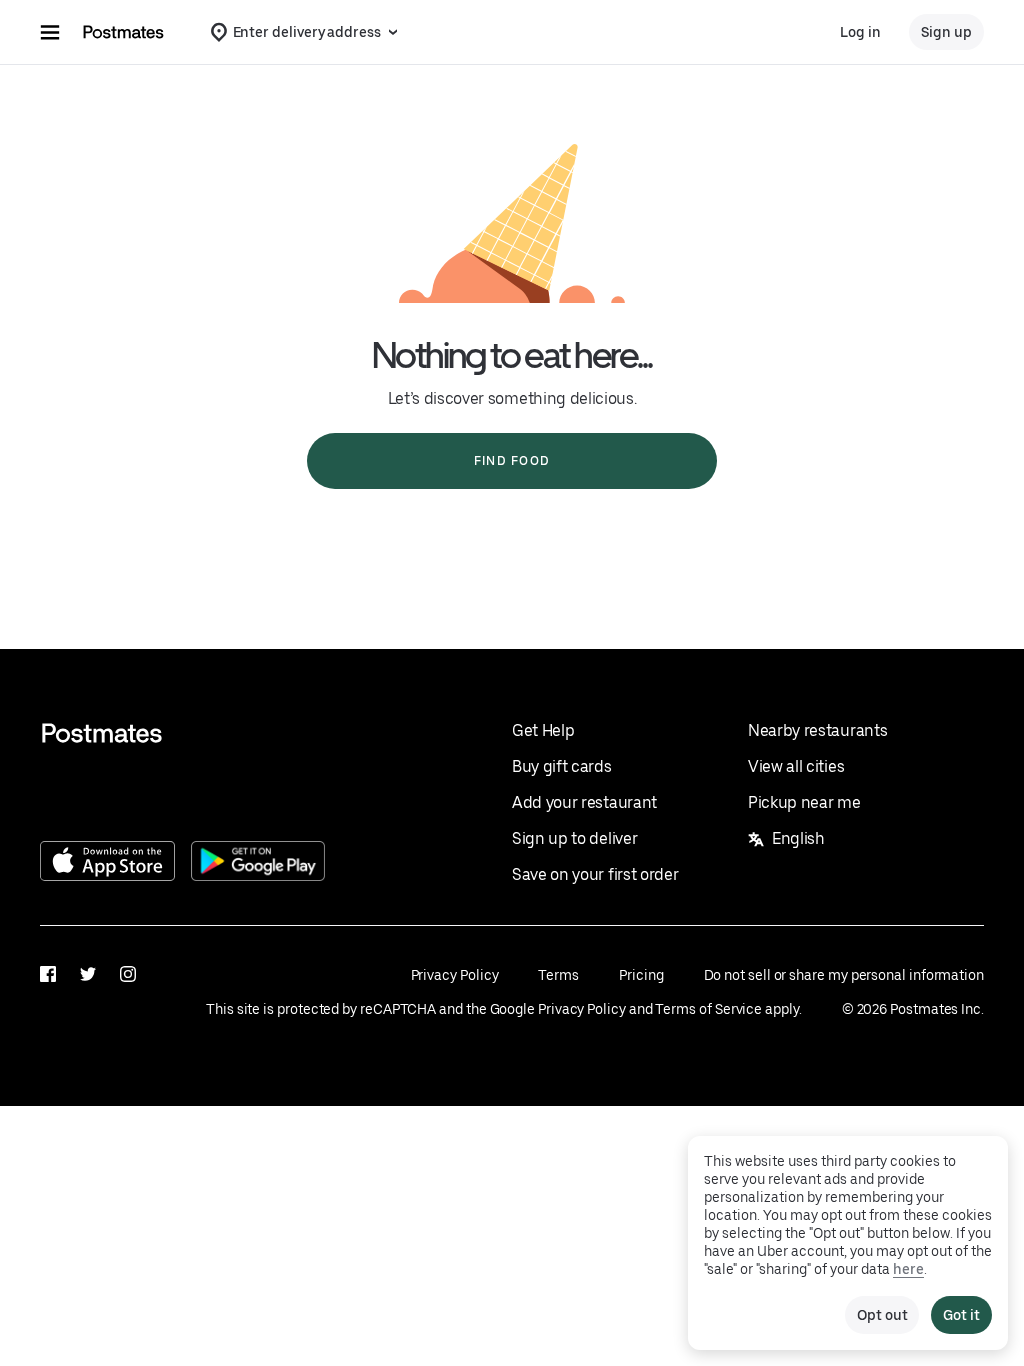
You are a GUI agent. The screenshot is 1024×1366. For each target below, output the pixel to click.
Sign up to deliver (574, 838)
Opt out (882, 1315)
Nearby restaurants (817, 730)
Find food (512, 461)
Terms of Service (708, 1009)
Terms (558, 975)
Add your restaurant (584, 802)
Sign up (946, 32)
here (908, 1269)
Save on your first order (595, 874)
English (798, 838)
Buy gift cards (562, 766)
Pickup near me (804, 802)
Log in (860, 32)
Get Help (543, 730)
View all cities (796, 766)
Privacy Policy (455, 975)
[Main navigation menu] (50, 32)
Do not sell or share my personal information (844, 975)
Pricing (641, 975)
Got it (961, 1315)
